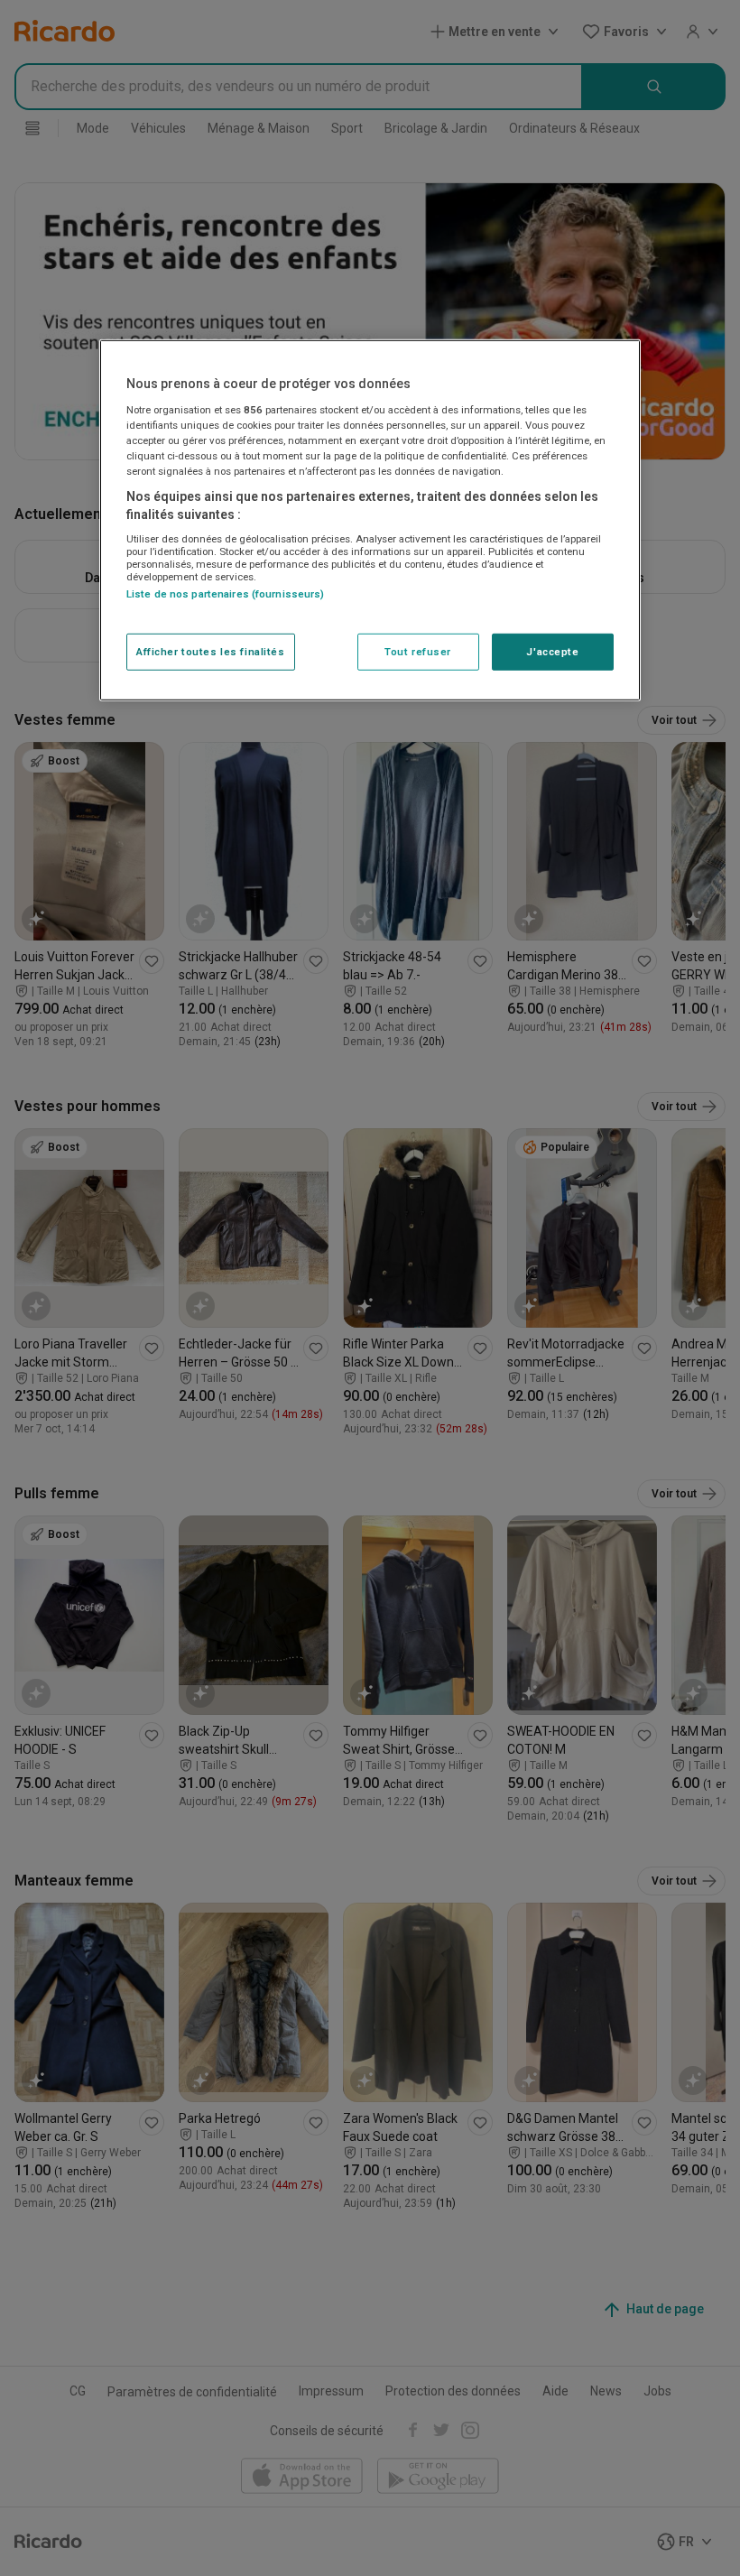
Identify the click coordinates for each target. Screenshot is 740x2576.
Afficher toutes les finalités (211, 651)
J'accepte (552, 651)
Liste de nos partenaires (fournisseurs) (225, 594)
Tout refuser (418, 651)
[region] (370, 520)
